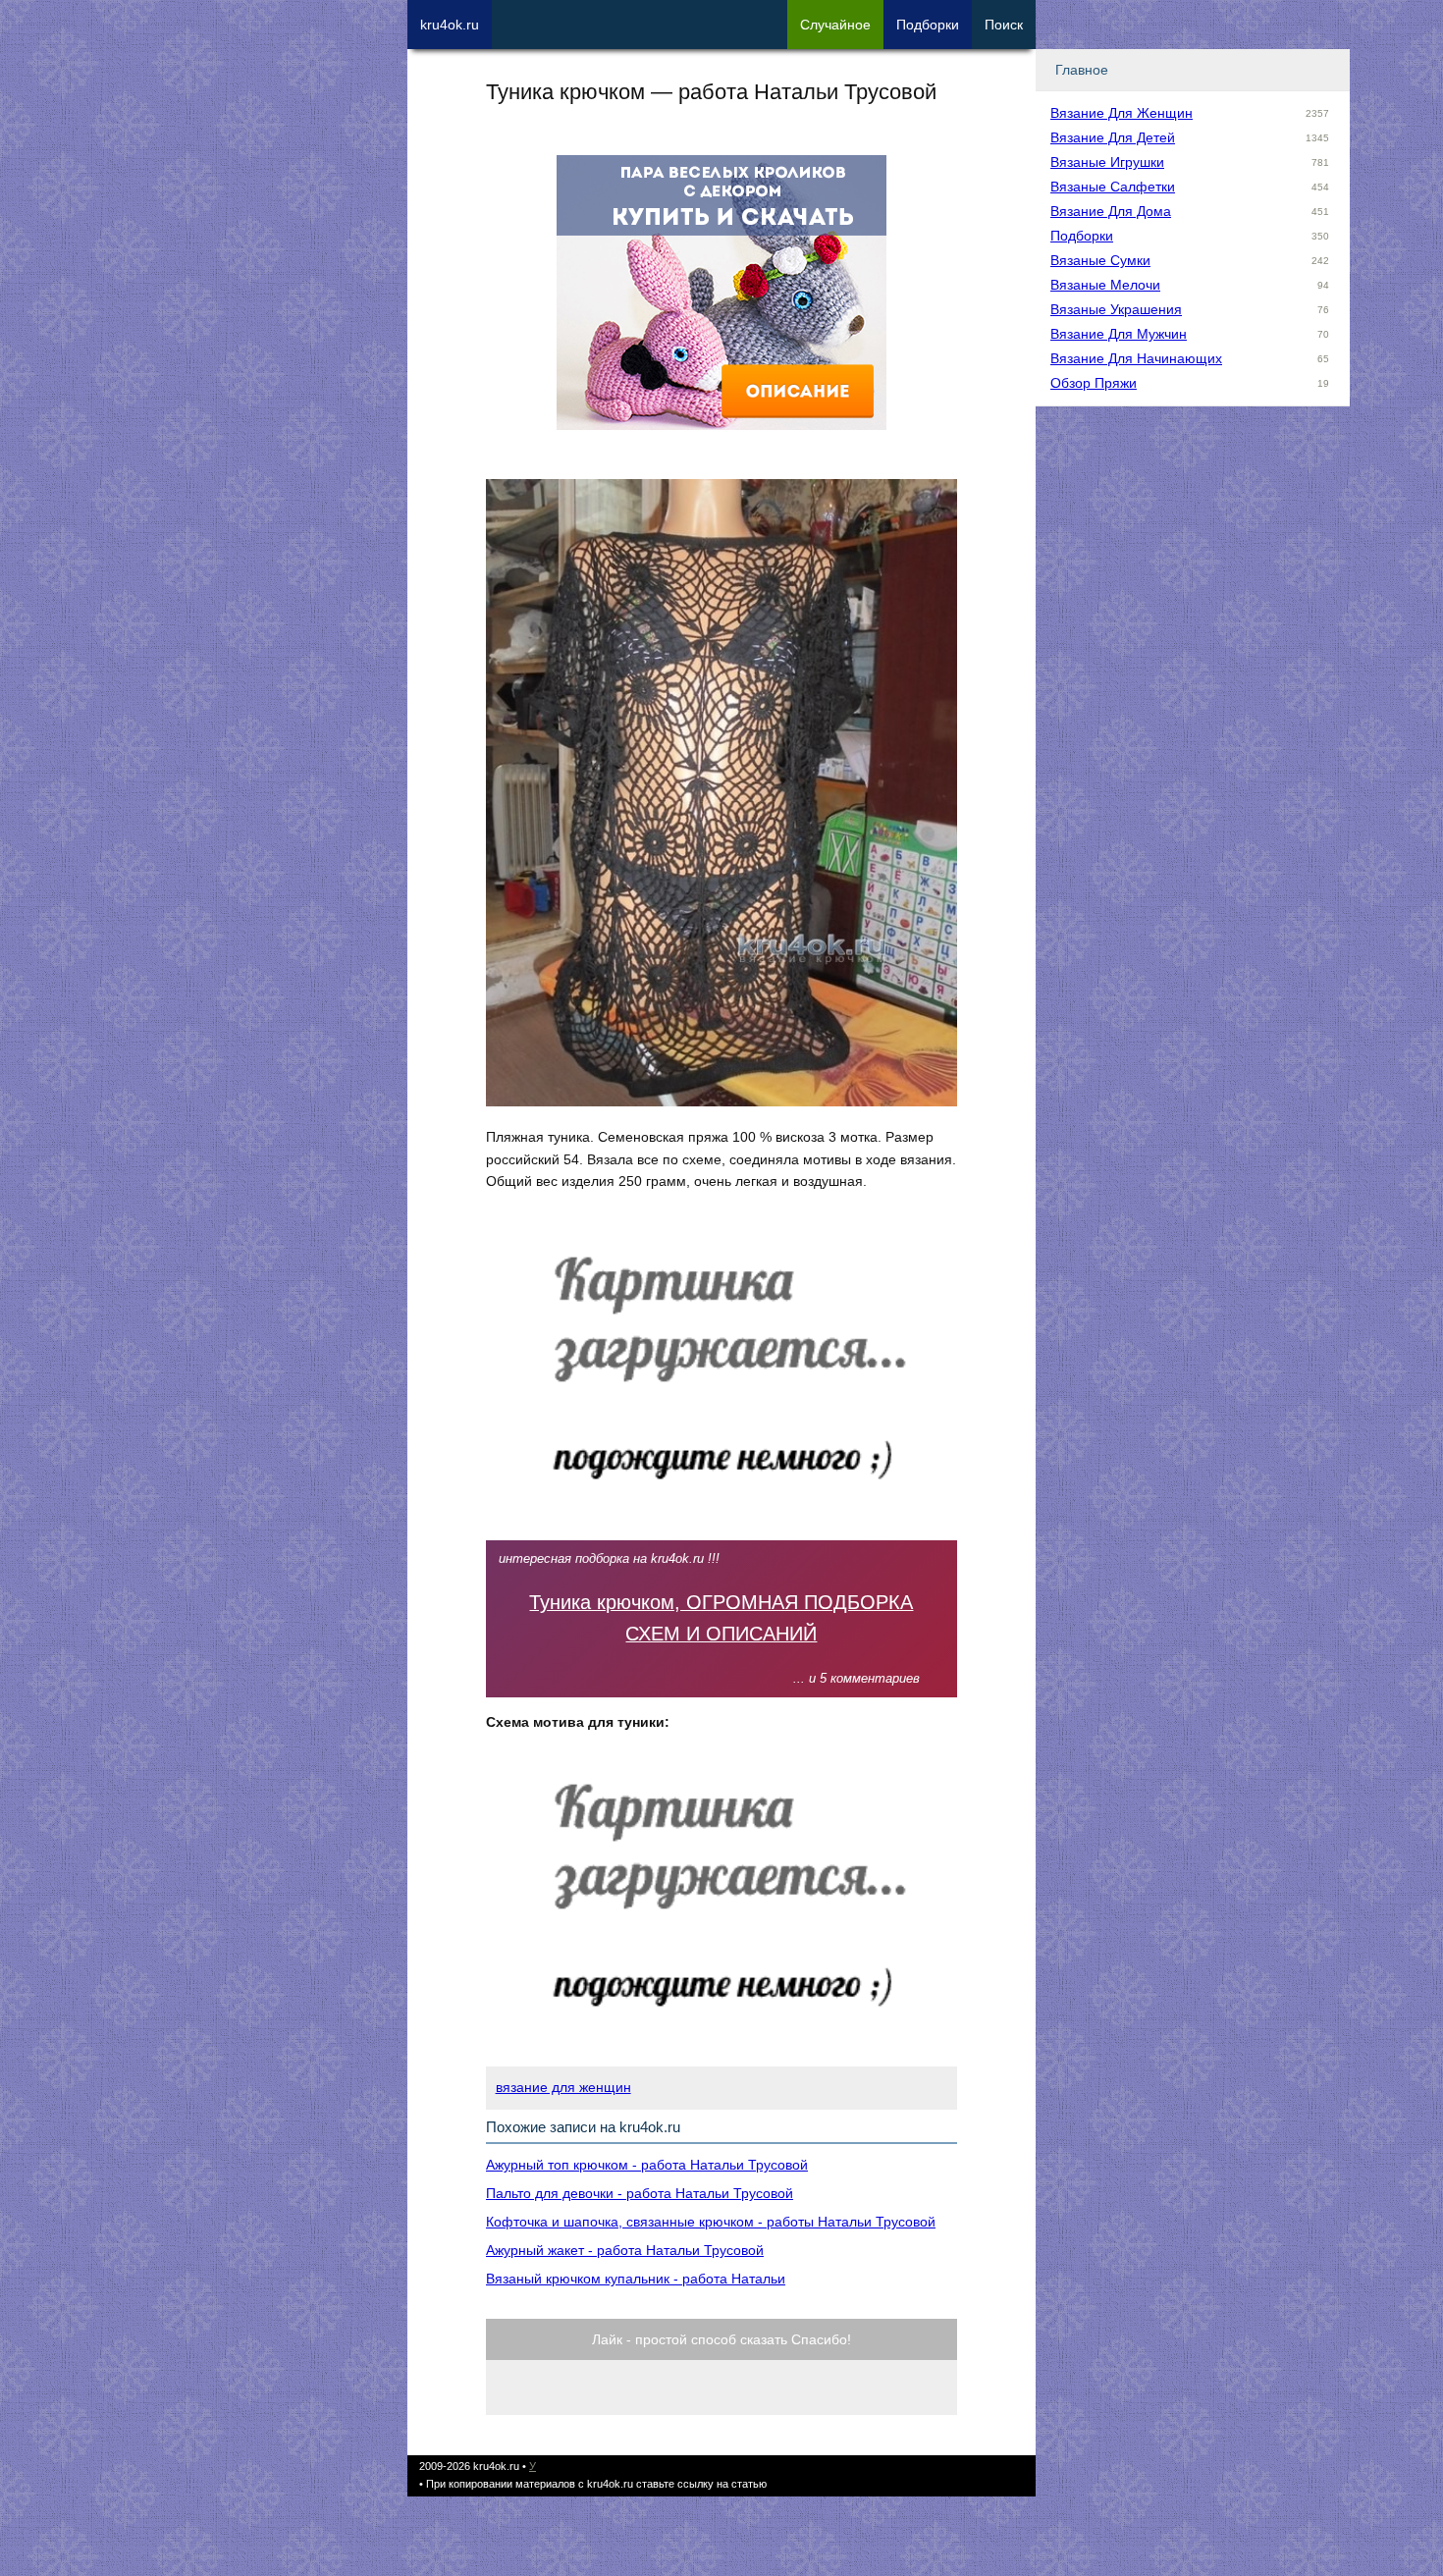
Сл (835, 25)
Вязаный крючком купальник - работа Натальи (636, 2279)
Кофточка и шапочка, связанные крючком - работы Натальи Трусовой (711, 2222)
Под (928, 25)
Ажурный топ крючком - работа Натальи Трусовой (647, 2165)
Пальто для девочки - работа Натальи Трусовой (640, 2193)
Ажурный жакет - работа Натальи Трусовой (625, 2250)
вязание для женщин (563, 2087)
